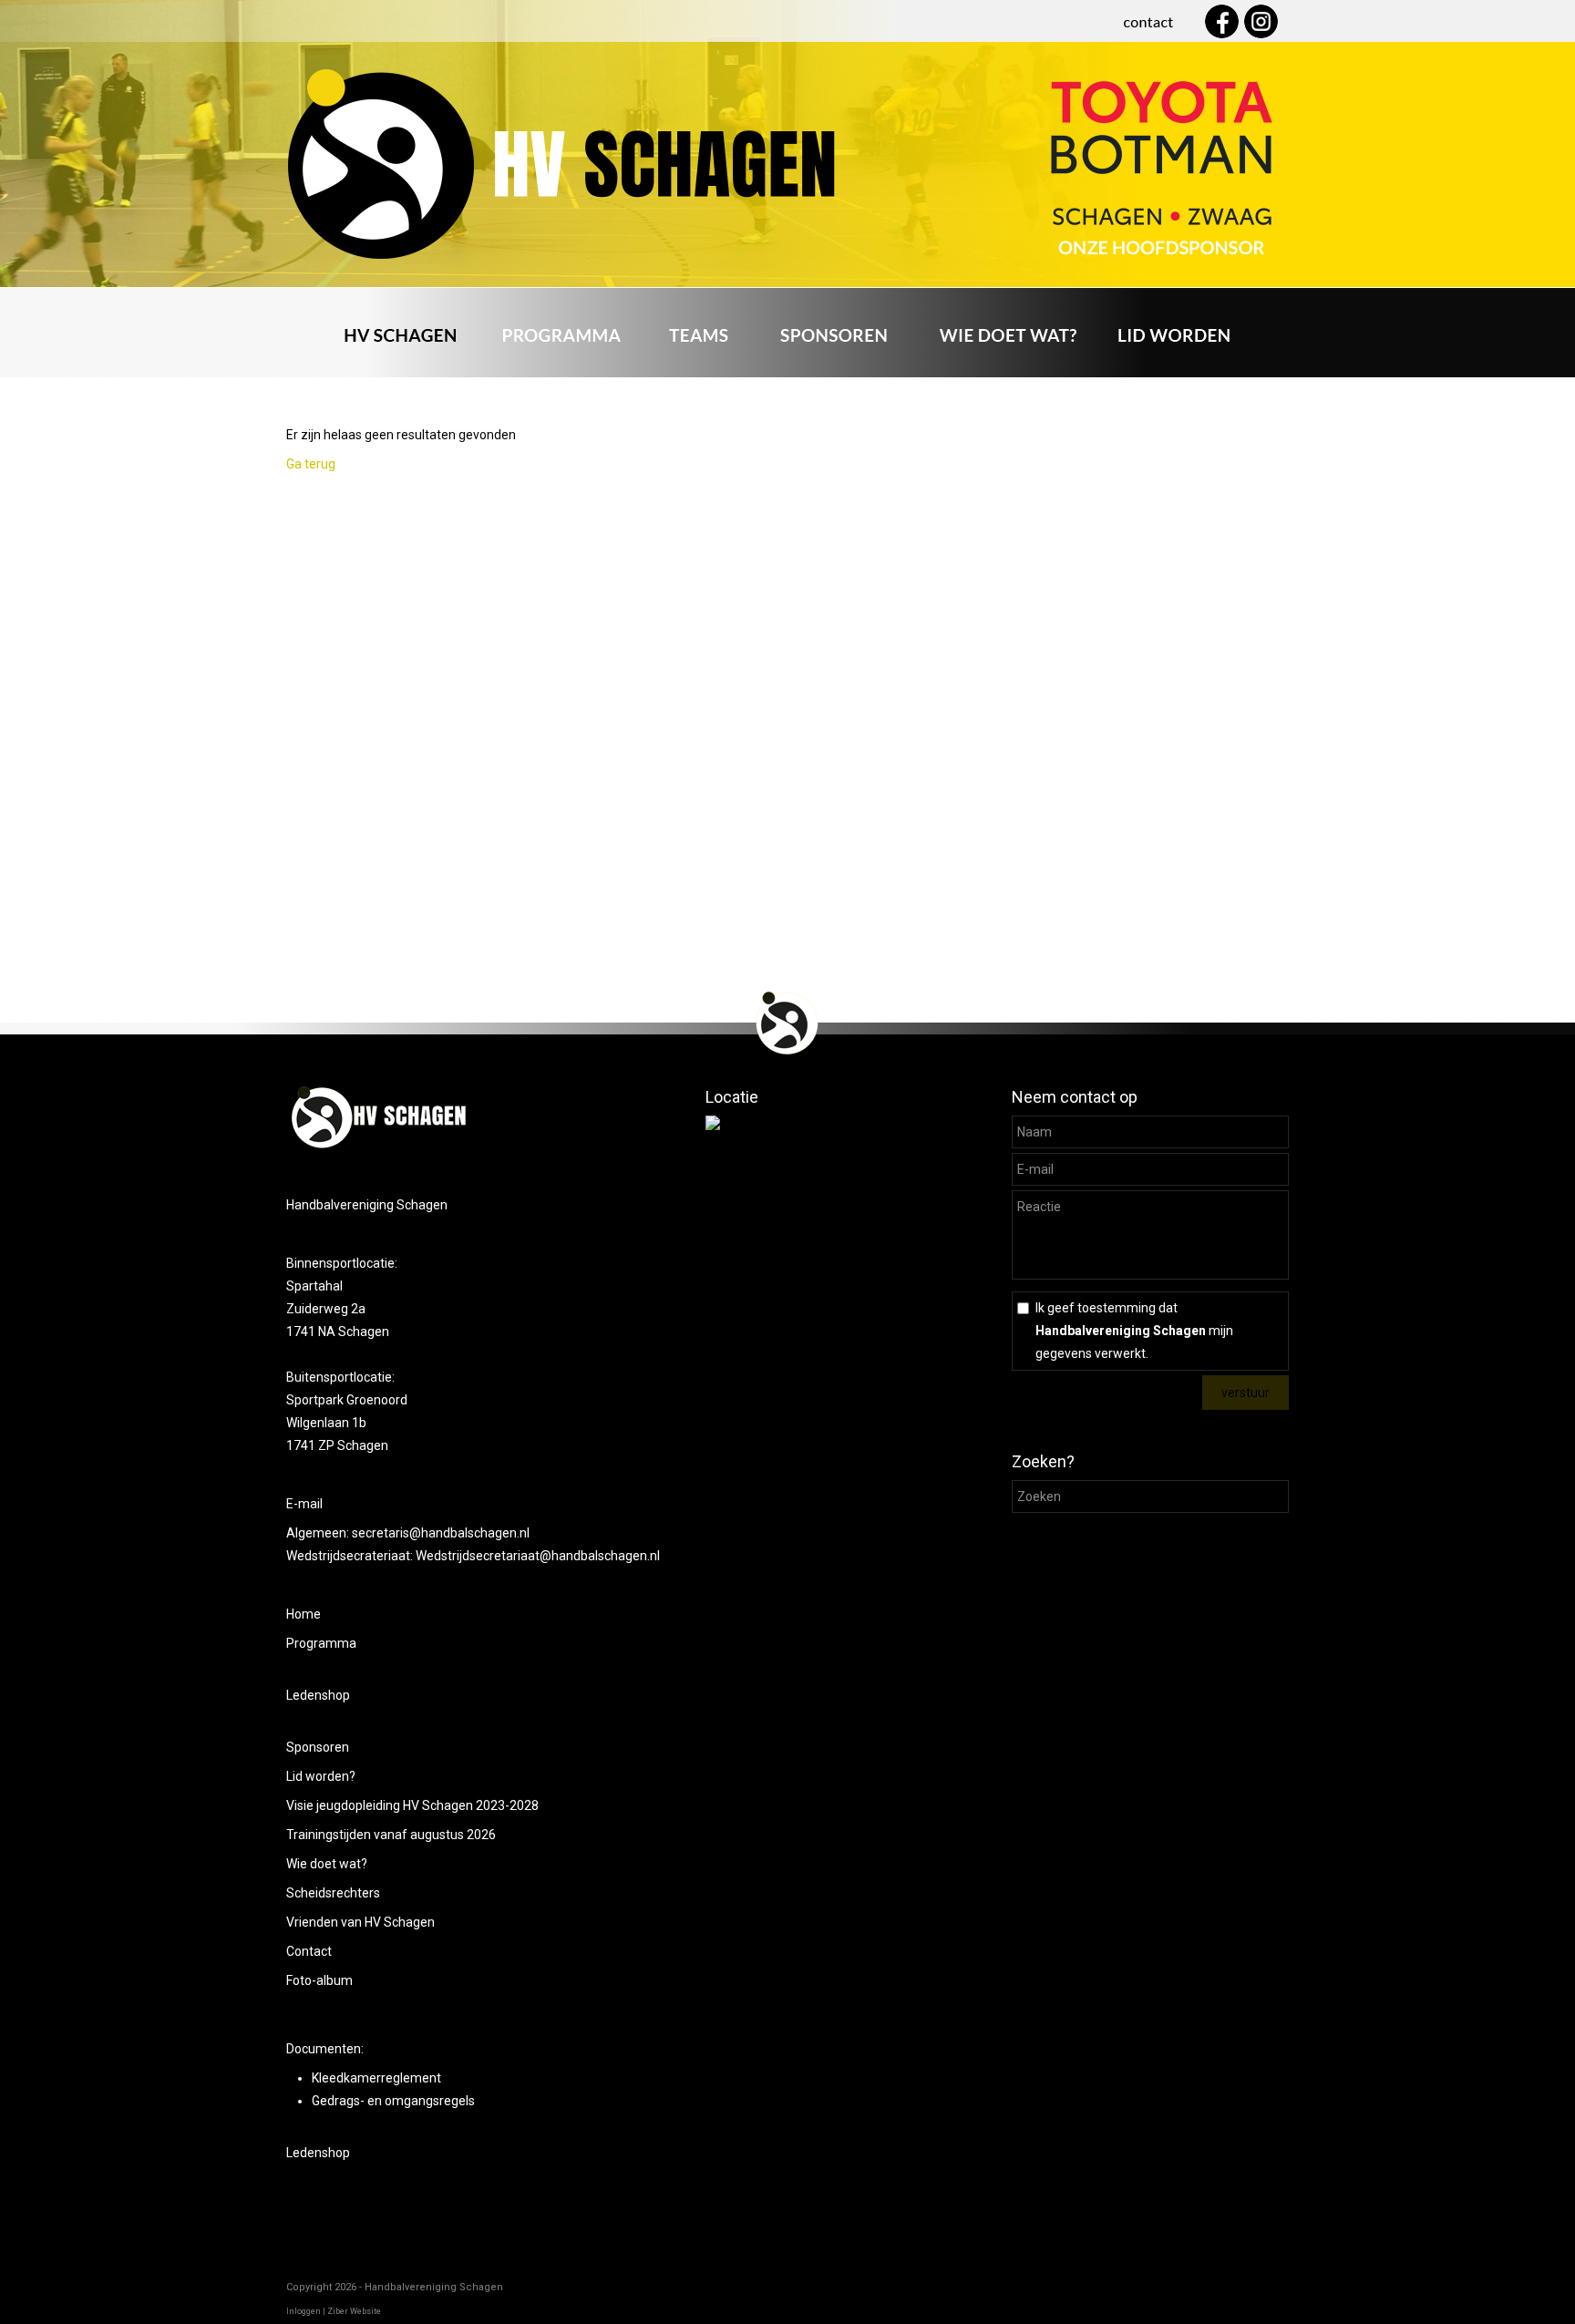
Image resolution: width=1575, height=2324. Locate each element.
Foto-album (319, 1980)
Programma (321, 1643)
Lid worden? (321, 1776)
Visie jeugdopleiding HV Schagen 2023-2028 (412, 1805)
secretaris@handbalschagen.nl (442, 1533)
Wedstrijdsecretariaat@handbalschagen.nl (538, 1556)
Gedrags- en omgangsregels (393, 2101)
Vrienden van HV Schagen (360, 1922)
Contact (309, 1951)
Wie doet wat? (327, 1864)
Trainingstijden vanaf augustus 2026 (391, 1835)
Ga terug (311, 464)
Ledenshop (318, 1695)
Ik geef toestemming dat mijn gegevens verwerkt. (1134, 1331)
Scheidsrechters (333, 1893)
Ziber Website (354, 2311)
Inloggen (304, 2311)
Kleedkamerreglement (376, 2078)
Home (304, 1614)
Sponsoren (318, 1747)
